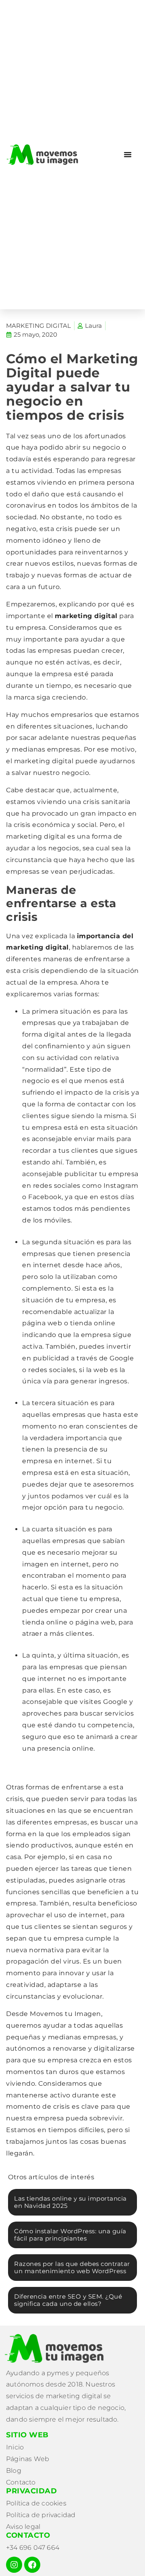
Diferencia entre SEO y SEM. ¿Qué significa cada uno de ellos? (68, 2300)
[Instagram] (14, 2565)
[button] (128, 154)
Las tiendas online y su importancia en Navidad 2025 (70, 2202)
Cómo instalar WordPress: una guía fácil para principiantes (70, 2235)
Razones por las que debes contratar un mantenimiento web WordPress (72, 2267)
